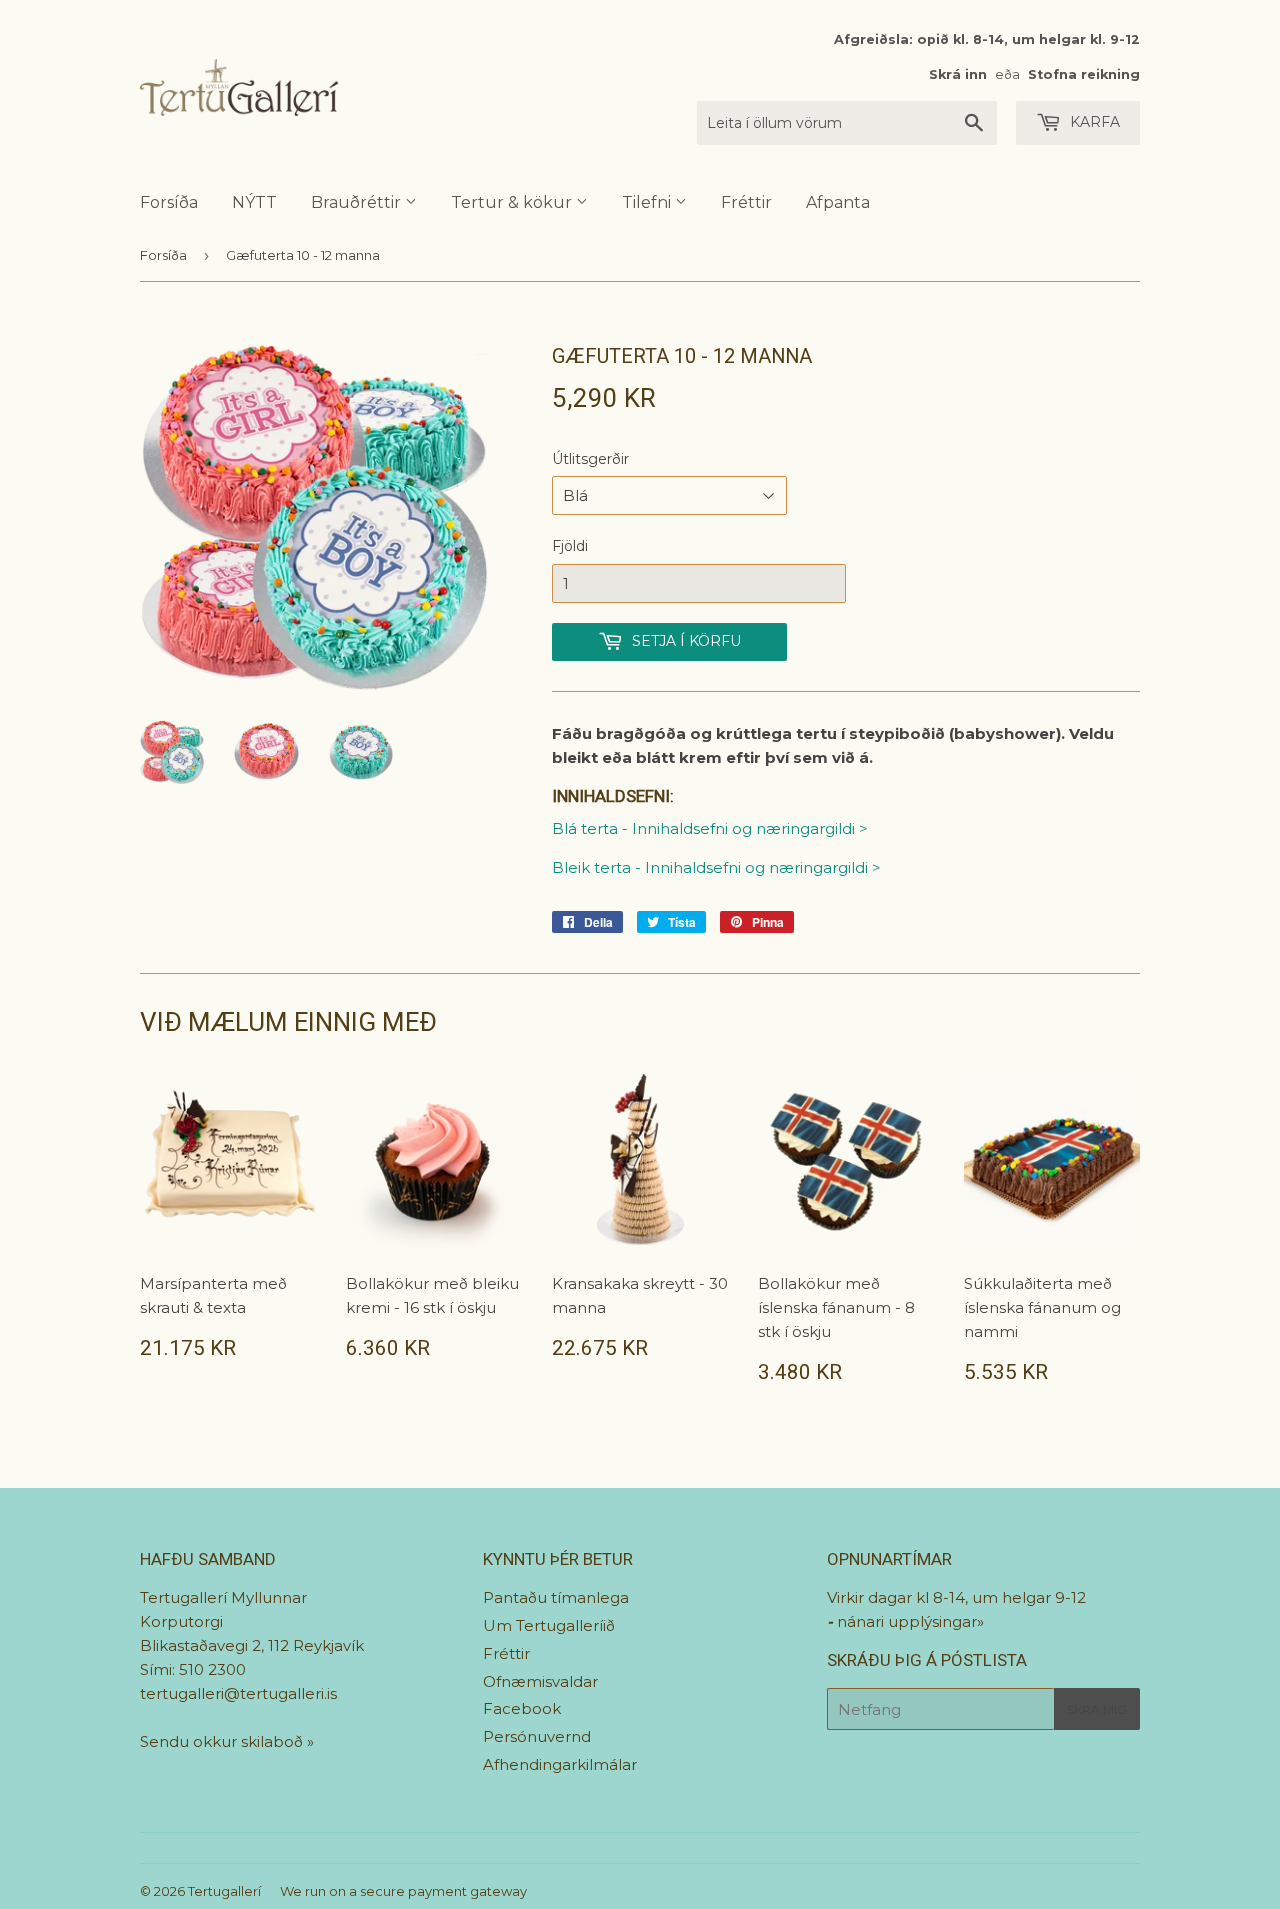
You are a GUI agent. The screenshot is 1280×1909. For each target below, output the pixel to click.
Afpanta (838, 202)
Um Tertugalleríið (549, 1625)
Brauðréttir (358, 202)
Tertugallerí (224, 1891)
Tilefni (648, 202)
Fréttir (746, 202)
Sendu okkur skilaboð (223, 1741)
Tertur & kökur (513, 202)
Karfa (1093, 122)
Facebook (522, 1708)
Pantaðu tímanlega (556, 1597)
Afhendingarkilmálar (560, 1764)
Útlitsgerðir (590, 459)
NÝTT (254, 202)
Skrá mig (1097, 1709)
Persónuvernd (537, 1736)
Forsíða (169, 202)
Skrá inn (958, 74)
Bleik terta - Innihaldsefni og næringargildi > (716, 867)
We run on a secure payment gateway (403, 1891)
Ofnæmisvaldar (540, 1681)
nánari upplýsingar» (910, 1621)
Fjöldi (570, 546)
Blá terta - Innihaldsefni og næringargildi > (710, 828)
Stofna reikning (1084, 74)
